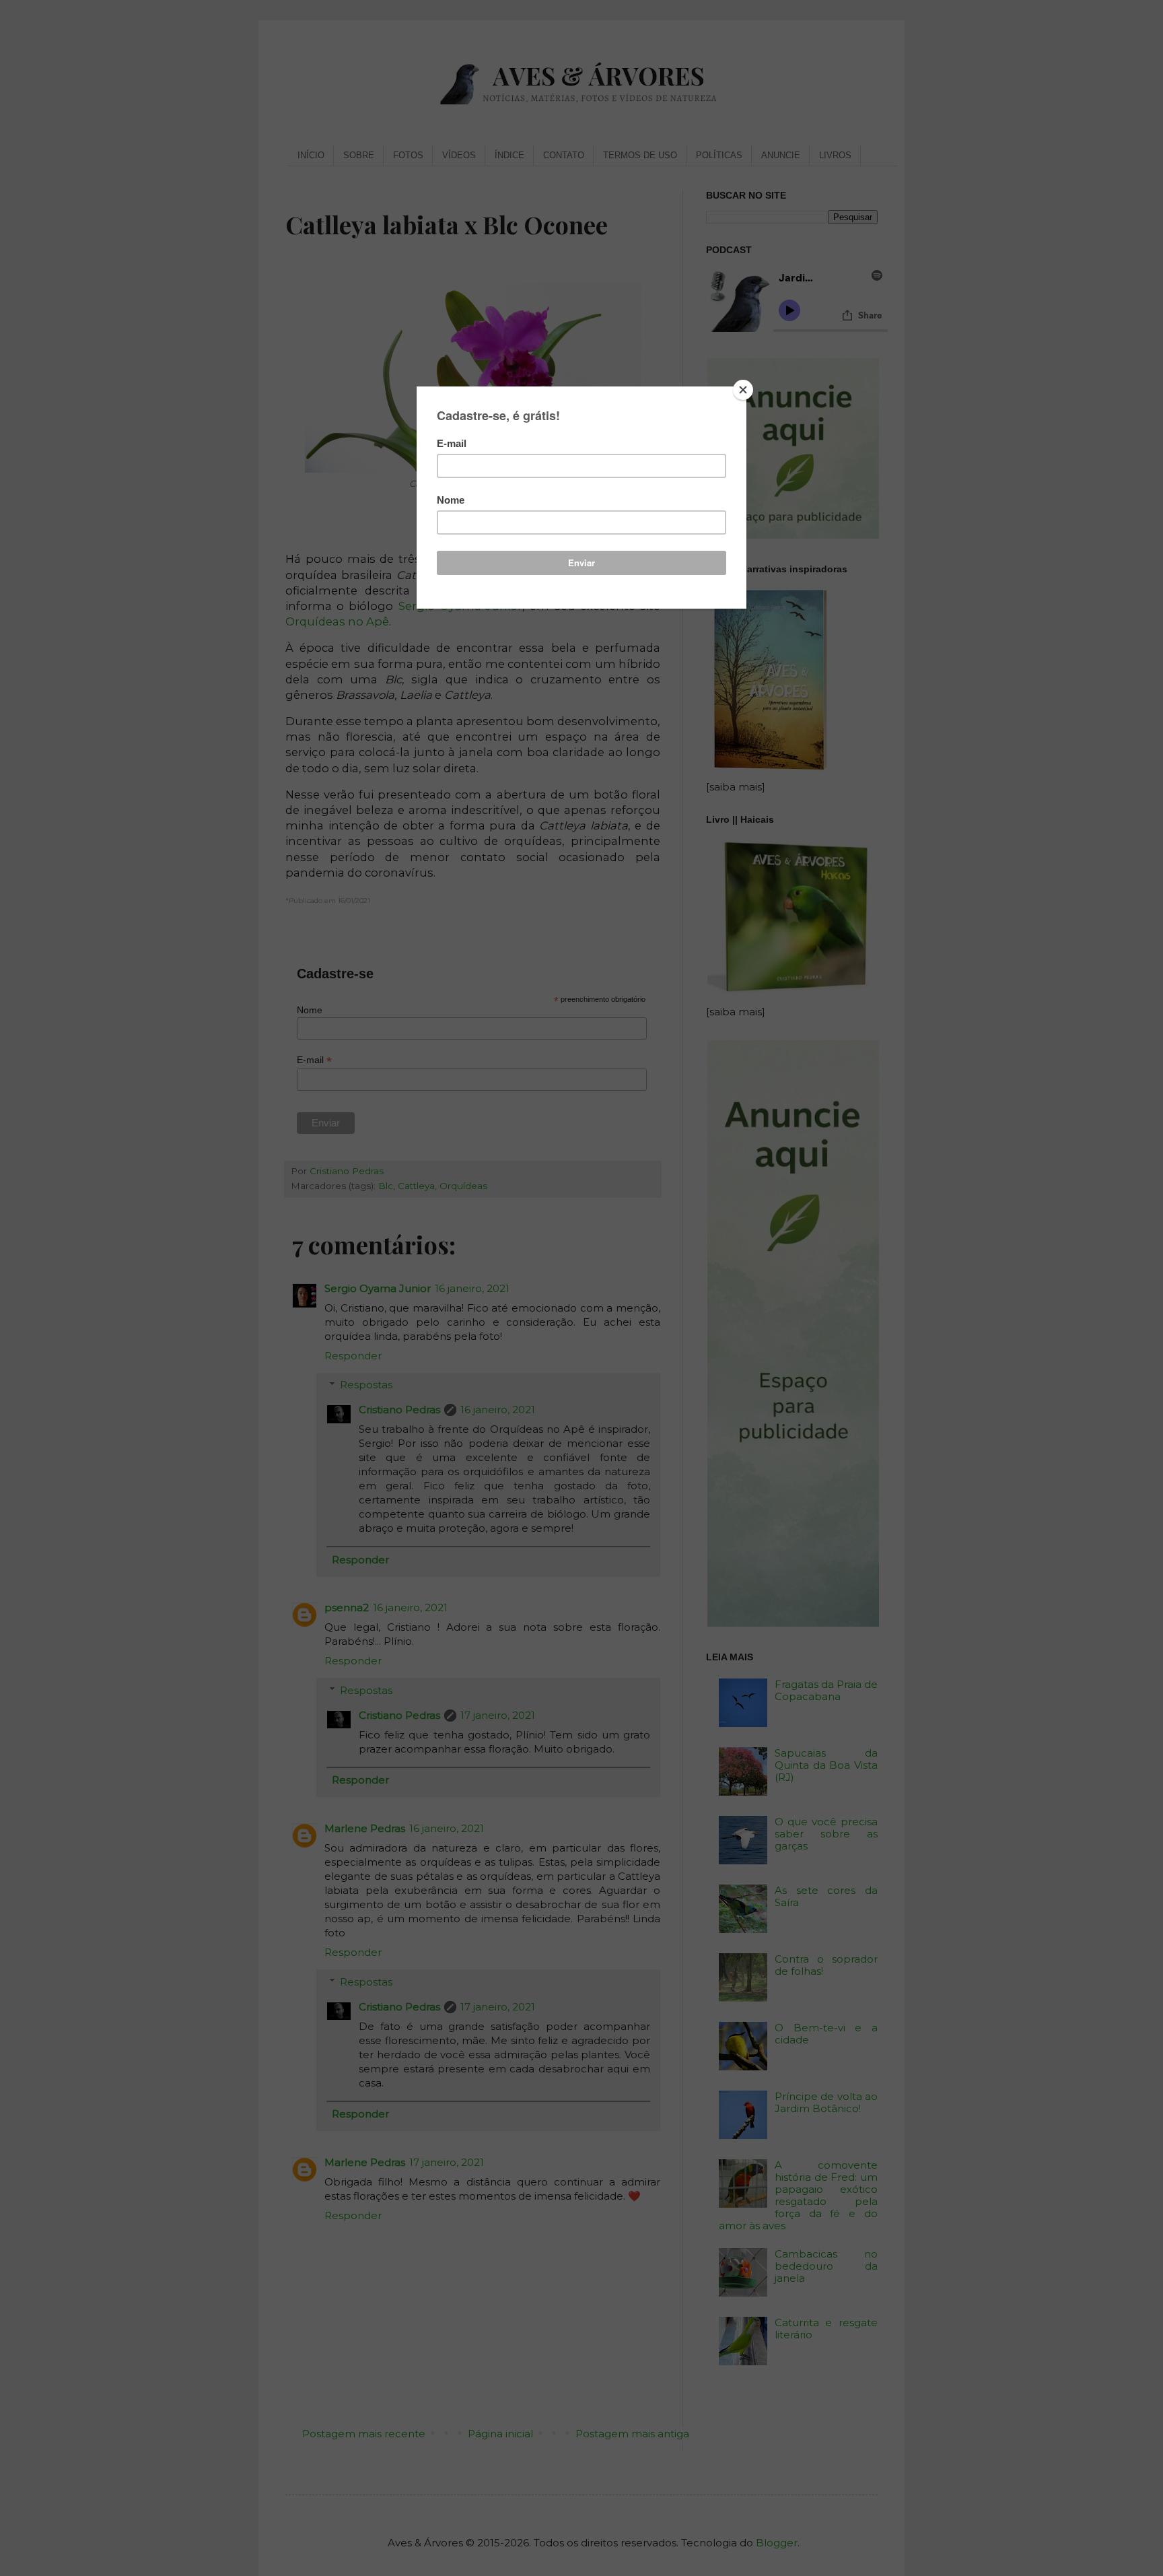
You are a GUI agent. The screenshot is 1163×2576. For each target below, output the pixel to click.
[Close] (743, 390)
